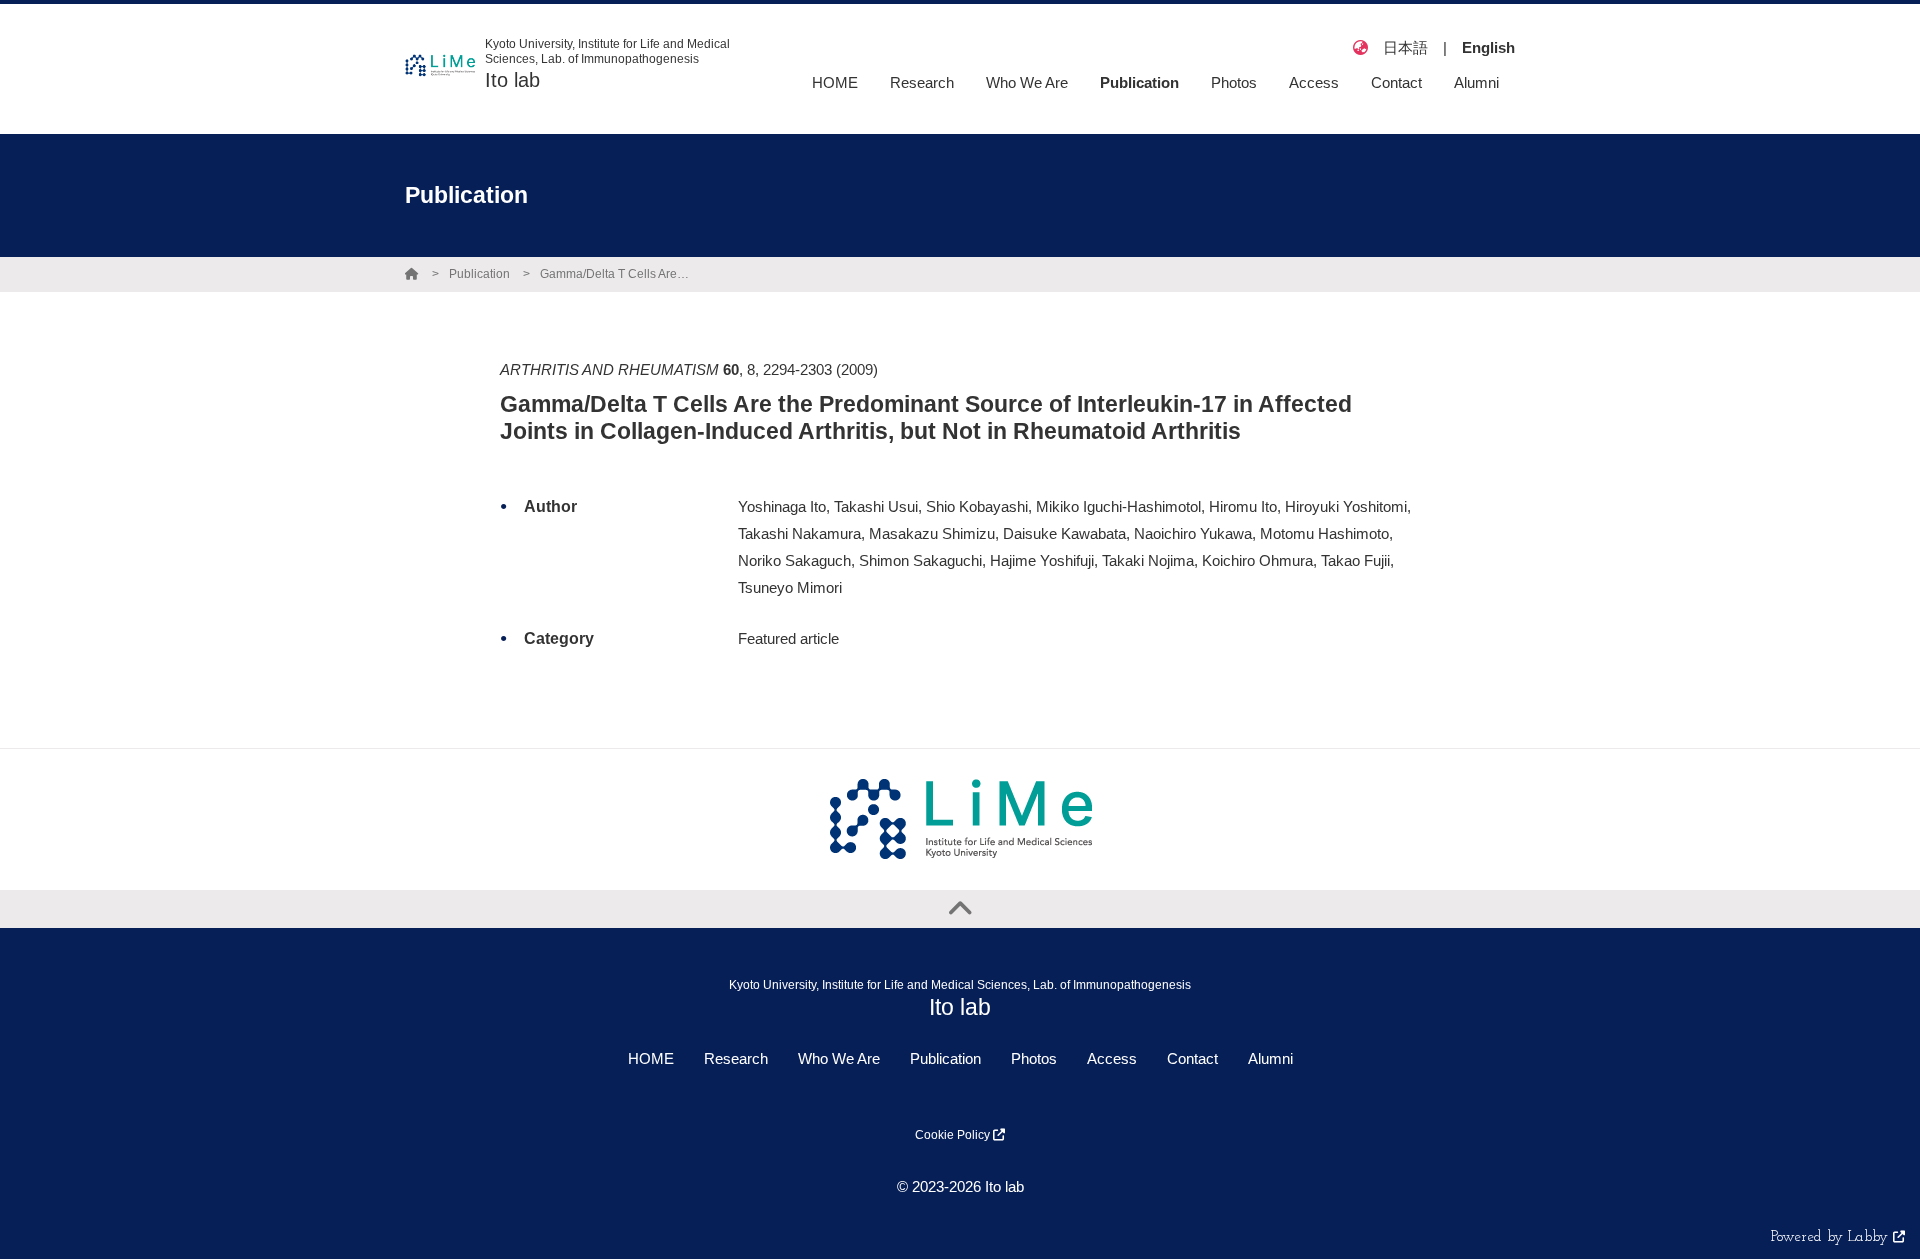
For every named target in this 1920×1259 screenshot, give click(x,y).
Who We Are (839, 1058)
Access (1112, 1058)
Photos (1034, 1058)
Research (736, 1058)
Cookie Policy (954, 1135)
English (1488, 47)
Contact (1192, 1058)
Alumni (1270, 1058)
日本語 (1405, 47)
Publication (479, 274)
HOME (651, 1058)
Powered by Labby (1832, 1237)
